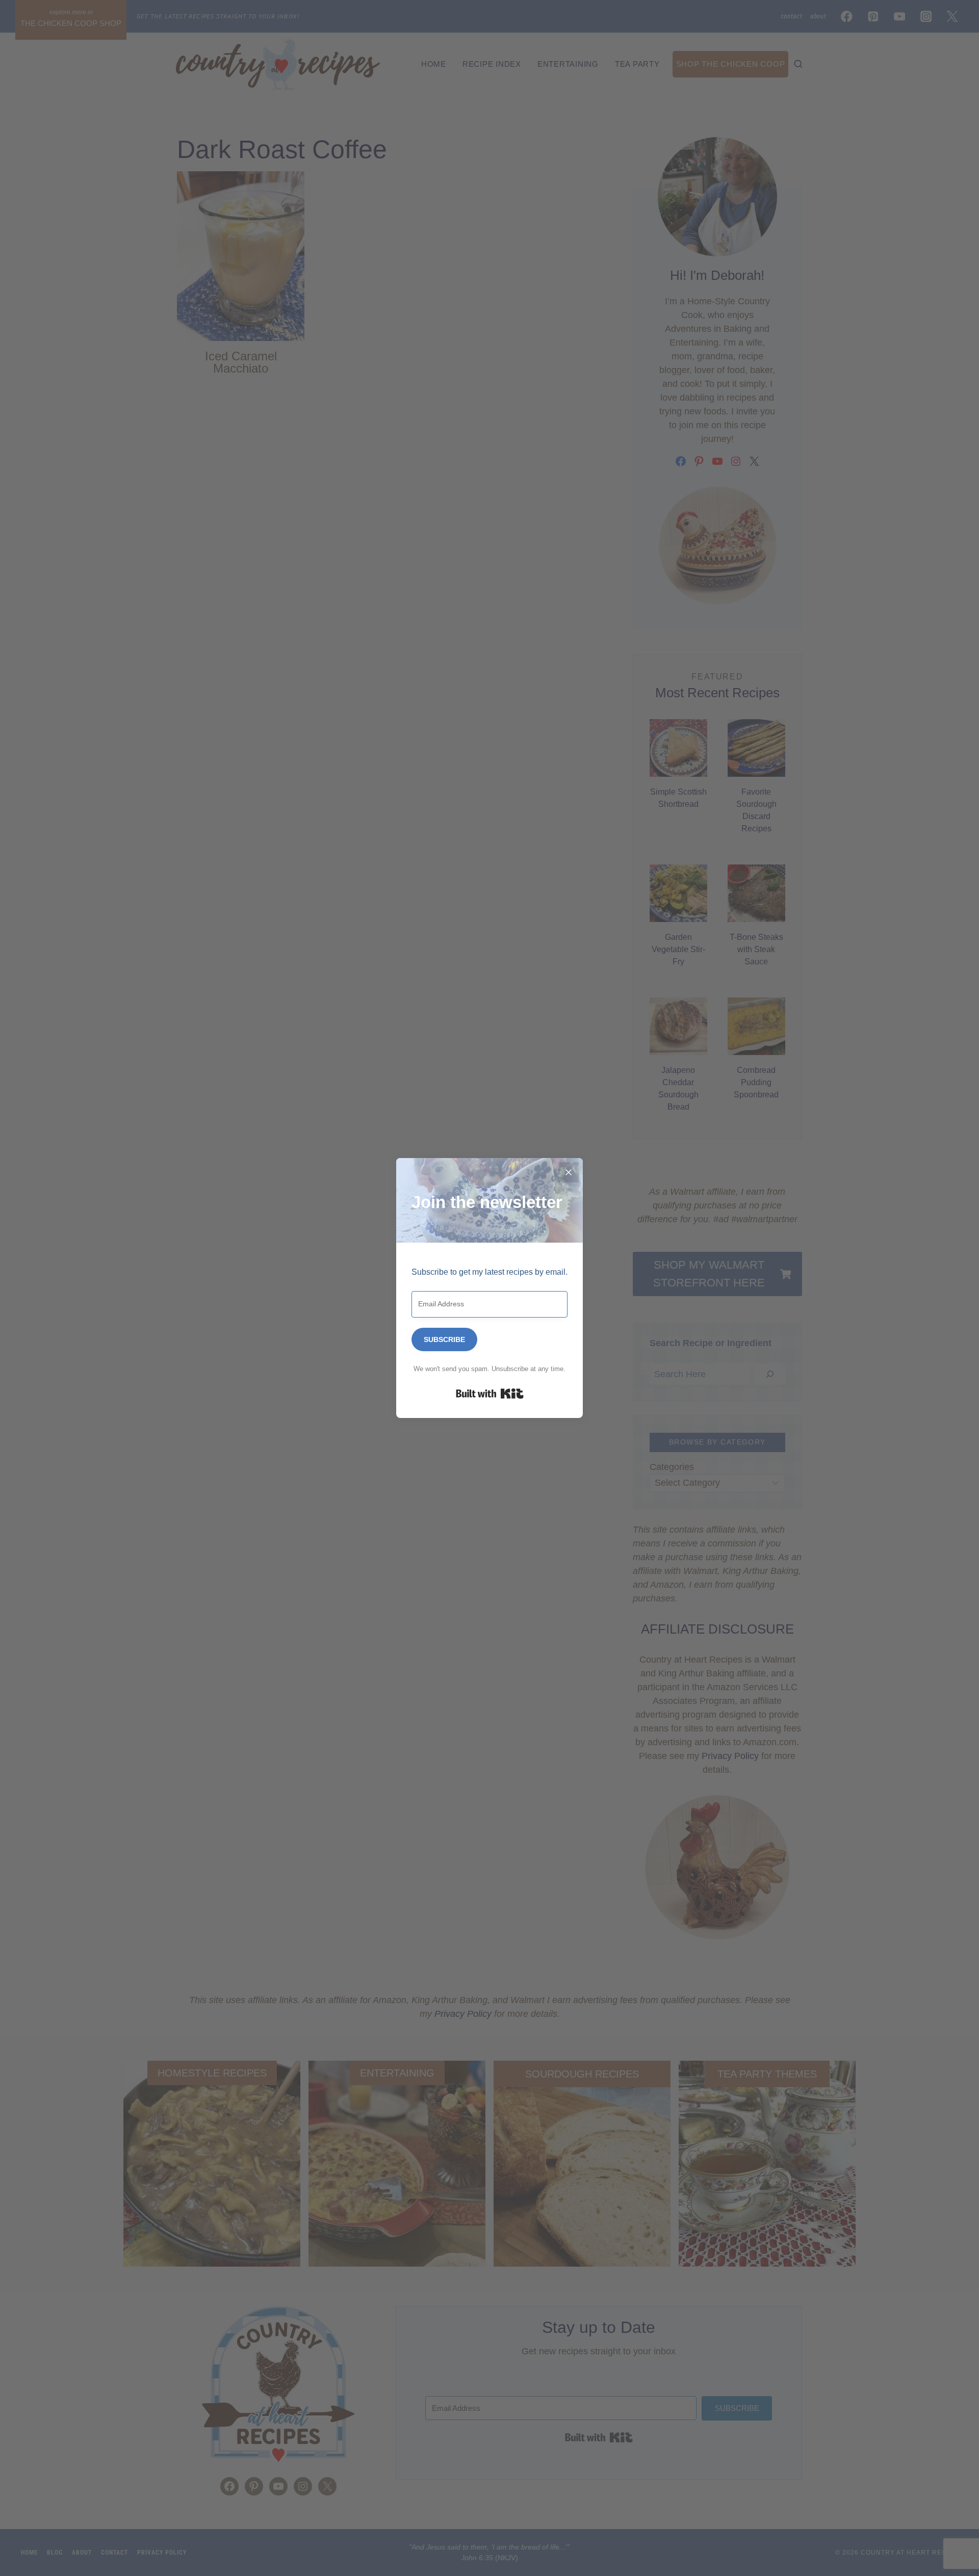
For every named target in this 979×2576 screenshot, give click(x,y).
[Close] (569, 1172)
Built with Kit (490, 1394)
